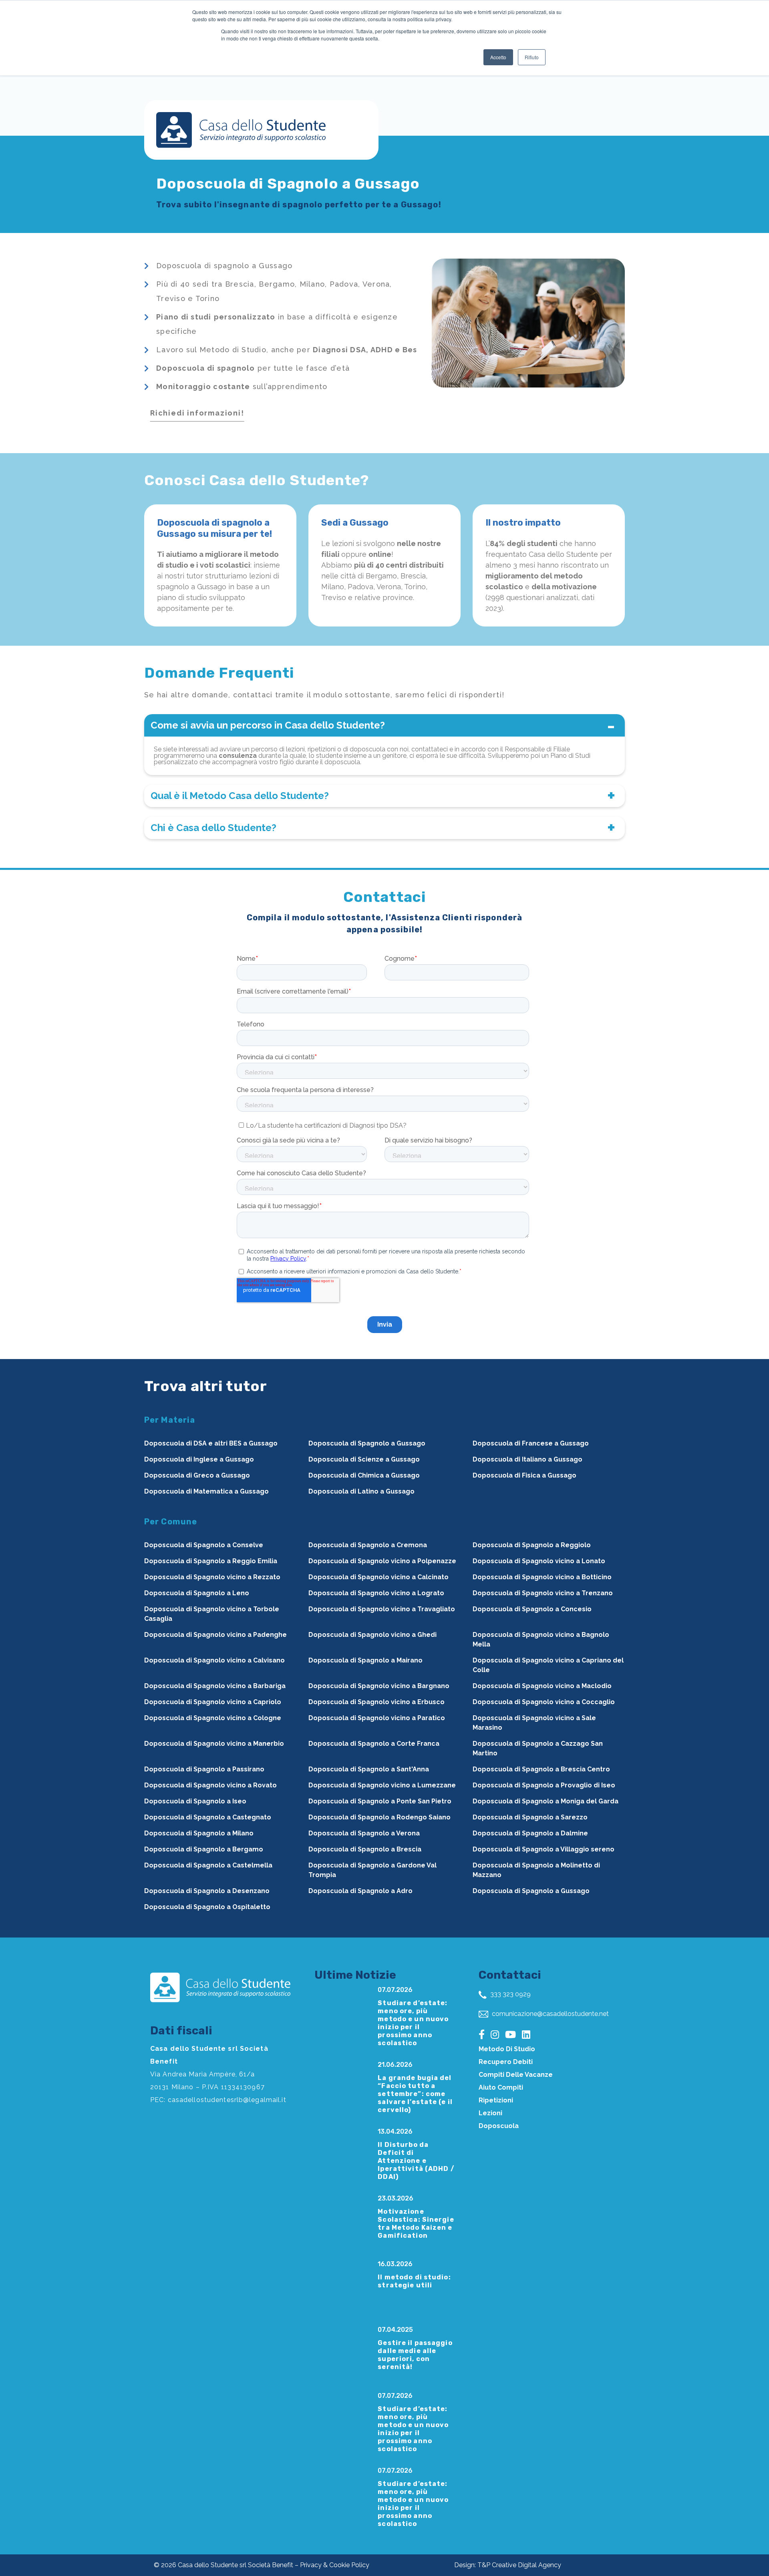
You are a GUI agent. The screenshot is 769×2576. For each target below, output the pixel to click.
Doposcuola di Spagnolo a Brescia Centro (541, 1769)
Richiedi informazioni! (197, 413)
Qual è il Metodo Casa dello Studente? (240, 796)
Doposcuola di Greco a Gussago (197, 1475)
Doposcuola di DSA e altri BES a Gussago (211, 1443)
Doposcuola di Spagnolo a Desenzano (207, 1891)
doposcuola (499, 2126)
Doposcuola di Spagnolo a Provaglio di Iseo (544, 1785)
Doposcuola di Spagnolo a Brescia (365, 1849)
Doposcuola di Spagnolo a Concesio (532, 1609)
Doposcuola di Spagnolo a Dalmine (530, 1833)
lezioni (490, 2113)
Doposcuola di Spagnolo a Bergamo (204, 1849)
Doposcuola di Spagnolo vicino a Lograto (376, 1593)
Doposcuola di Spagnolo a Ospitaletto (207, 1907)
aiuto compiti (501, 2087)
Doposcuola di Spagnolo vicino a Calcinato (378, 1577)
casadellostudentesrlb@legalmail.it (227, 2100)
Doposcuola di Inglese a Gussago (199, 1459)
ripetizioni (496, 2100)
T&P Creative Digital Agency (519, 2565)
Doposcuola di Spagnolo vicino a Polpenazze (382, 1561)
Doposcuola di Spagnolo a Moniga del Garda (546, 1801)
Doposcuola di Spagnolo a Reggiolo (532, 1545)
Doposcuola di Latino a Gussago (361, 1491)
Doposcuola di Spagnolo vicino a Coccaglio (544, 1702)
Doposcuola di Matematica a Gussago (206, 1491)
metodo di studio (507, 2049)
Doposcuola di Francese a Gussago (531, 1443)
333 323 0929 (510, 1994)
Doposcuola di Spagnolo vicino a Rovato (210, 1785)
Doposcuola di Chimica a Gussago (364, 1475)
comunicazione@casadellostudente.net (550, 2014)
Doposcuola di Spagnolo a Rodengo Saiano (379, 1817)
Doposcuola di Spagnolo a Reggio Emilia (211, 1561)
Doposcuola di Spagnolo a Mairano (365, 1660)
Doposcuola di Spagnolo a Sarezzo (530, 1817)
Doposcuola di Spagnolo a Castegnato (208, 1817)
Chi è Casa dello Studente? (213, 828)
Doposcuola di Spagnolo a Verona (364, 1833)
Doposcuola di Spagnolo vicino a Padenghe (215, 1635)
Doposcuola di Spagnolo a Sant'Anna (369, 1769)
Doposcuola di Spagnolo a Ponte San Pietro (380, 1801)
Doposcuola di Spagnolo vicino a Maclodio (542, 1686)
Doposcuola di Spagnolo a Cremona (368, 1545)
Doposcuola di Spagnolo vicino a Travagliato (382, 1609)
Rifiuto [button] (532, 57)
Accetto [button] (498, 57)
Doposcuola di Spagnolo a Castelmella (208, 1865)
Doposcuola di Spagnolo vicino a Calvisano (214, 1660)
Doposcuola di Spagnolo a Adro (360, 1891)
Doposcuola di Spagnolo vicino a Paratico (377, 1718)
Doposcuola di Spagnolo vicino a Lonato (539, 1561)
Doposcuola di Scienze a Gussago (364, 1459)
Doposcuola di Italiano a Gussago (527, 1459)
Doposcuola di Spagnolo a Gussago (367, 1443)
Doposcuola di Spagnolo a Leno (197, 1593)
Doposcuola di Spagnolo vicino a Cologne (213, 1718)
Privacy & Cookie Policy (335, 2565)
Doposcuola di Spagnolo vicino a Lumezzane (382, 1785)
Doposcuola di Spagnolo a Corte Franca (374, 1744)
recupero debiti (506, 2062)
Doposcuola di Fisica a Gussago (524, 1475)
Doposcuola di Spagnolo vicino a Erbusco (376, 1702)
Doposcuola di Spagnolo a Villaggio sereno (544, 1849)
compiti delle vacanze (516, 2075)
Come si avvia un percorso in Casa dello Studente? (268, 725)
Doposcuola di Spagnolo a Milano (199, 1833)
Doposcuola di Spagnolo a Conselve (204, 1545)
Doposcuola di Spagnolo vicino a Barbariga (215, 1686)
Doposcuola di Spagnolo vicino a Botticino (542, 1577)
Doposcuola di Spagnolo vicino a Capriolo (213, 1702)
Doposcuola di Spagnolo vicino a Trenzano (543, 1593)
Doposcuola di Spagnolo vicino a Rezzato (212, 1577)
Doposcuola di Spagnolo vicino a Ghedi (372, 1635)
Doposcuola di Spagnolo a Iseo (195, 1801)
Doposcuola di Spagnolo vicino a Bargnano (379, 1686)
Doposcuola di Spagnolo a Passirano (204, 1769)
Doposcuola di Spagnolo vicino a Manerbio (214, 1744)
